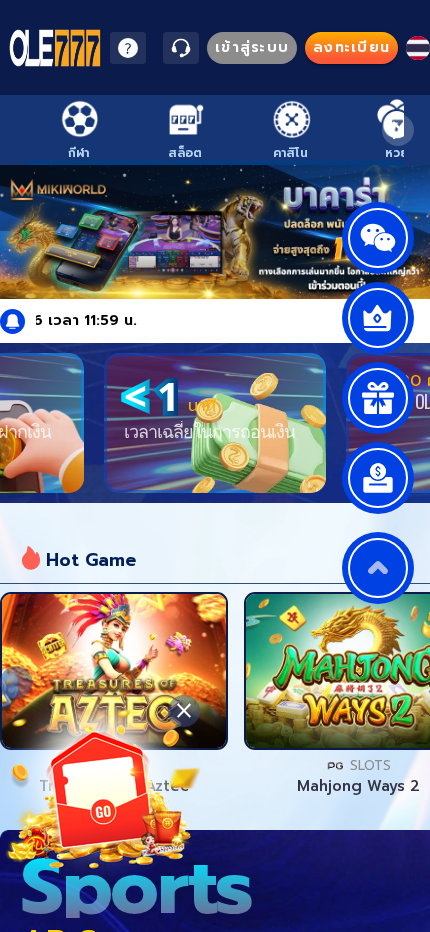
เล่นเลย (114, 671)
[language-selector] (418, 48)
